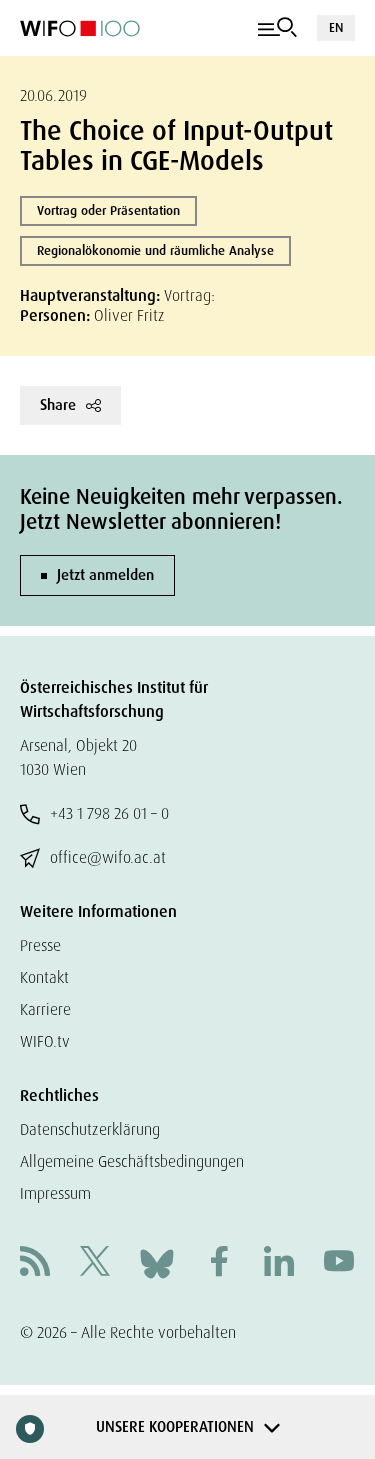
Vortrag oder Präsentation (108, 210)
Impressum (55, 1193)
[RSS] (35, 1263)
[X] (95, 1263)
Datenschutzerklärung (90, 1129)
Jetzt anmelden (105, 575)
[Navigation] (277, 28)
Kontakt (44, 977)
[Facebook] (219, 1263)
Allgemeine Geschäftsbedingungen (132, 1161)
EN (336, 27)
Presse (40, 945)
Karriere (45, 1009)
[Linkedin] (279, 1263)
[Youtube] (339, 1263)
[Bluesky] (157, 1262)
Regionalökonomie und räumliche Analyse (155, 250)
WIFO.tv (45, 1041)
